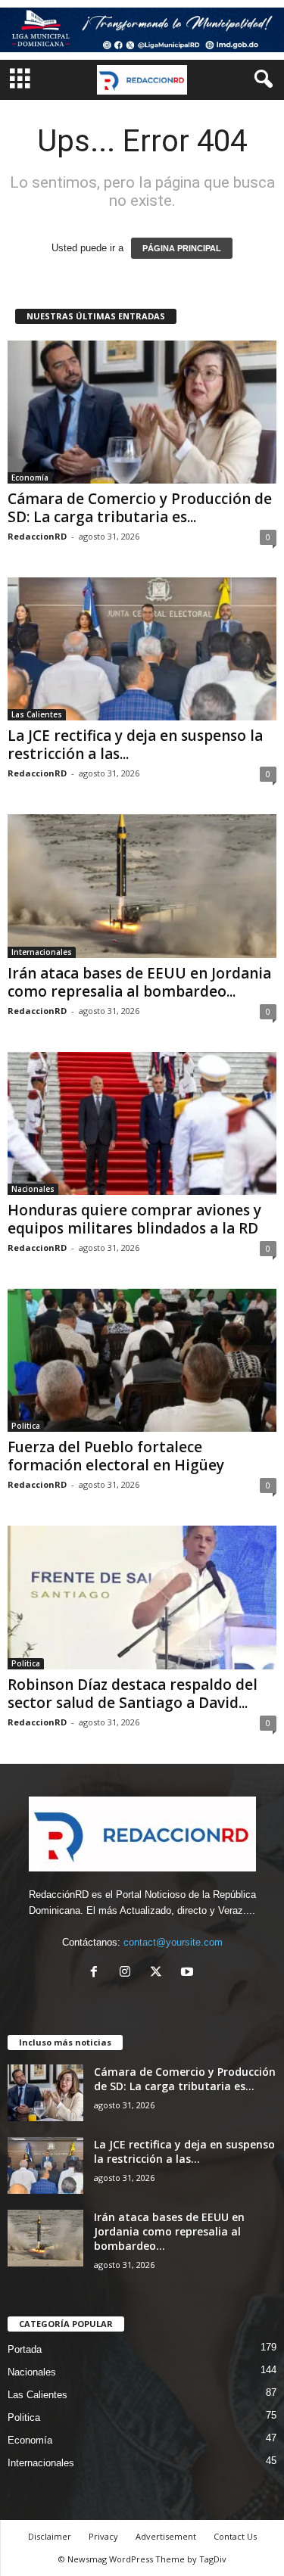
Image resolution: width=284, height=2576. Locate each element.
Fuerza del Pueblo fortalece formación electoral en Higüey (116, 1456)
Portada (25, 2349)
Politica (26, 1426)
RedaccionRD (37, 536)
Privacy (103, 2536)
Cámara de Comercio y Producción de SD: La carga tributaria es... (140, 508)
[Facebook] (97, 1973)
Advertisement (166, 2536)
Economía (30, 478)
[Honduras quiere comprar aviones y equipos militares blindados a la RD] (142, 1123)
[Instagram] (128, 1973)
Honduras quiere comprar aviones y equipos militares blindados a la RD (134, 1219)
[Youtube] (189, 1973)
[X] (159, 1973)
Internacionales (42, 952)
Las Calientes (37, 714)
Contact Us (235, 2536)
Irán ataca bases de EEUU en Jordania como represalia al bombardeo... (139, 982)
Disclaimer (50, 2536)
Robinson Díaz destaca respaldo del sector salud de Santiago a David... (133, 1694)
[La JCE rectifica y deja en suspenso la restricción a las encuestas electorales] (142, 649)
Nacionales (33, 1189)
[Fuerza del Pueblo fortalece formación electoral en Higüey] (142, 1360)
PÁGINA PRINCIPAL (182, 248)
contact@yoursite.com (173, 1942)
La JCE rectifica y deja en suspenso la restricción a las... (135, 745)
